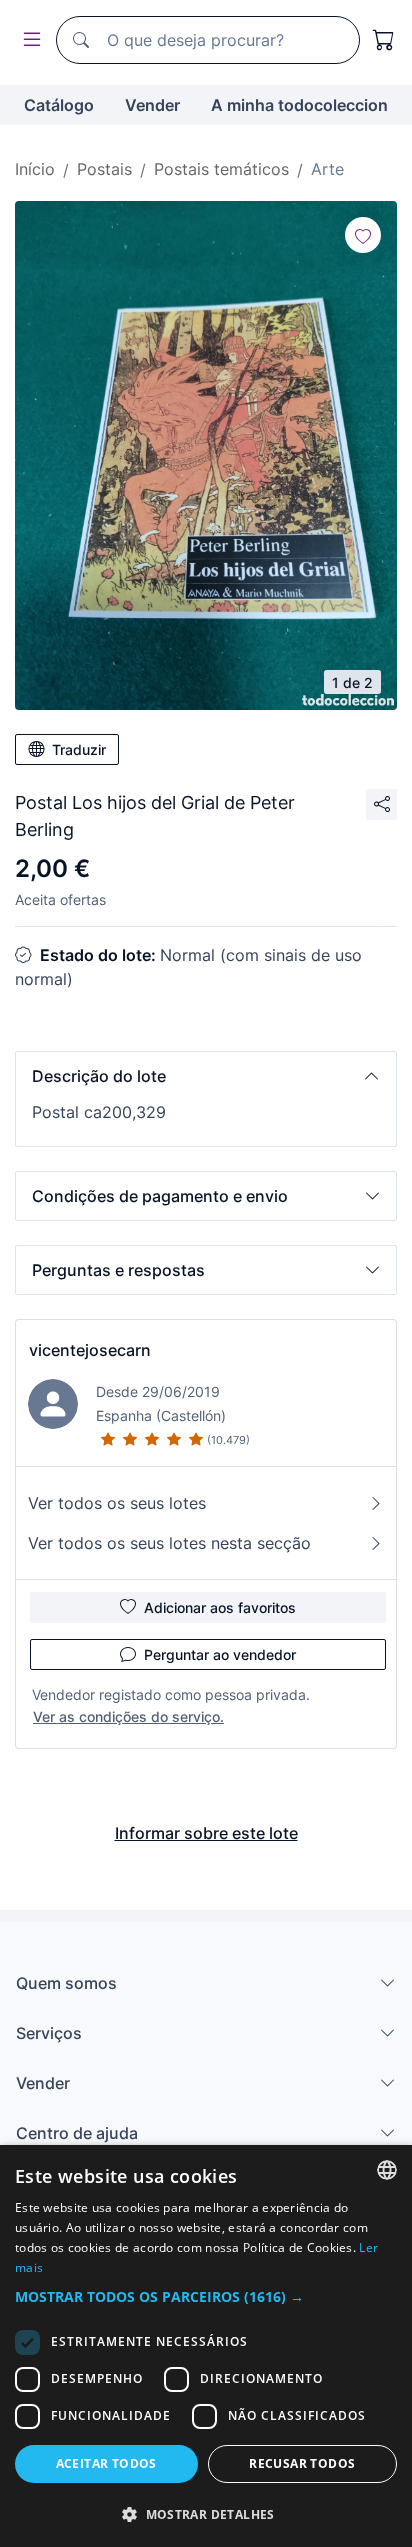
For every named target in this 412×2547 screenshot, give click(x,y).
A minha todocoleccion (299, 105)
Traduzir (79, 749)
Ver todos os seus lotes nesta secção (169, 1543)
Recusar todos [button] (302, 2463)
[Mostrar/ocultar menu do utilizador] (28, 40)
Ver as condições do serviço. (128, 1716)
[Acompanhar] (363, 235)
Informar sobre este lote (206, 1833)
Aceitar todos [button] (106, 2463)
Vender (152, 105)
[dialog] (206, 2346)
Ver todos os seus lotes (117, 1503)
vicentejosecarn (90, 1350)
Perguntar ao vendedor (220, 1654)
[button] (206, 1076)
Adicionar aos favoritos (220, 1607)
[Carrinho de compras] (384, 40)
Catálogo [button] (59, 105)
